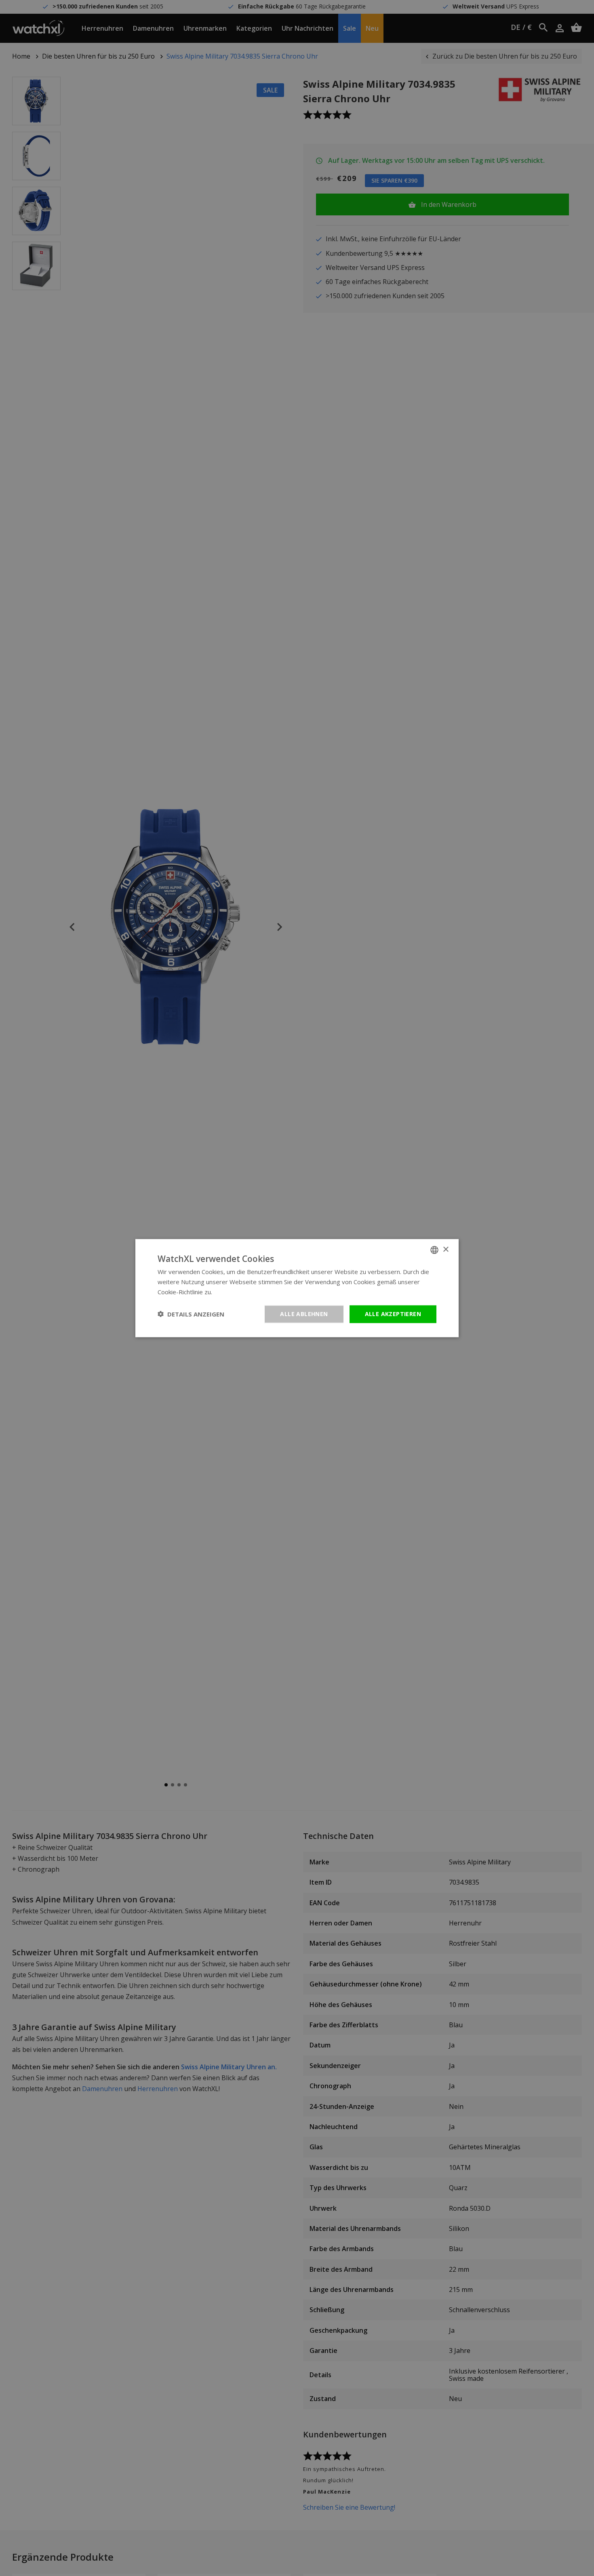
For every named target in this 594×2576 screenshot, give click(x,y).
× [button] (445, 1249)
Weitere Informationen (245, 1292)
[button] (191, 1314)
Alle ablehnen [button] (304, 1313)
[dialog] (297, 1288)
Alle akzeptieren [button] (393, 1313)
